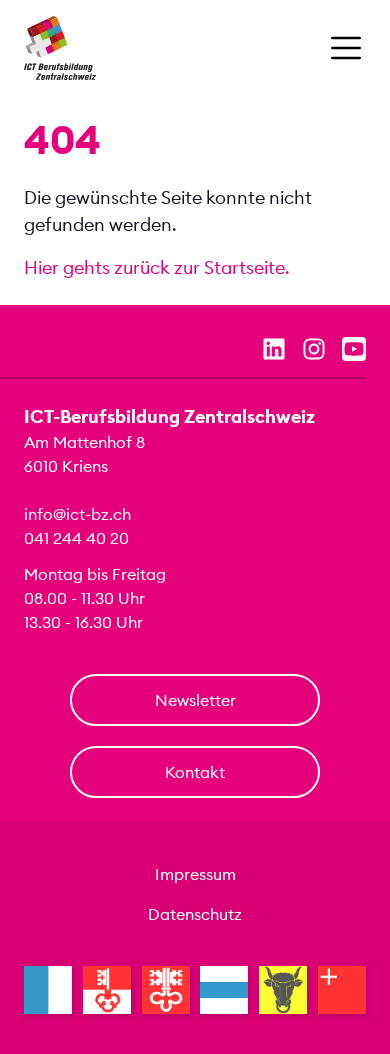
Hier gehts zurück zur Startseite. (157, 267)
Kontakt (195, 772)
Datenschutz (195, 914)
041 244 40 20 (76, 538)
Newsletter (195, 700)
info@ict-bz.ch (77, 514)
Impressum (195, 874)
